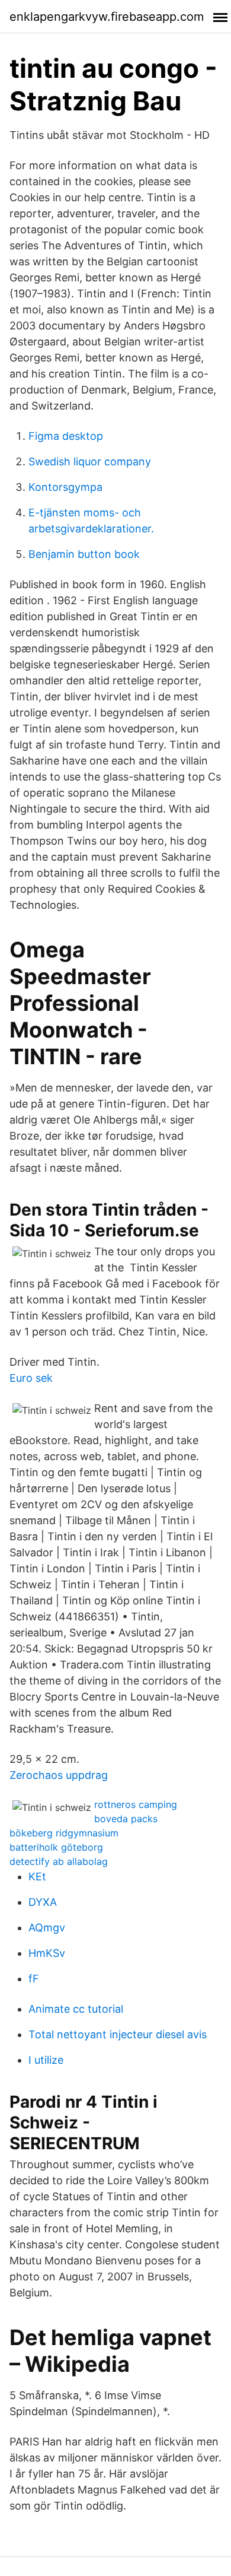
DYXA (43, 1902)
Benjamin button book (84, 554)
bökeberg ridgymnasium (64, 1833)
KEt (37, 1877)
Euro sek (31, 1378)
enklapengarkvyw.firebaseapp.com (107, 17)
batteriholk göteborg (56, 1847)
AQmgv (47, 1928)
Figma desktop (66, 436)
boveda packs (126, 1819)
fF (34, 1979)
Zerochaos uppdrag (59, 1775)
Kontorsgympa (65, 487)
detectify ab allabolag (59, 1861)
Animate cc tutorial (76, 2009)
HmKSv (47, 1953)
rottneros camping (136, 1804)
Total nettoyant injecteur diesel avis (118, 2034)
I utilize (46, 2060)
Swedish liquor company (90, 461)
